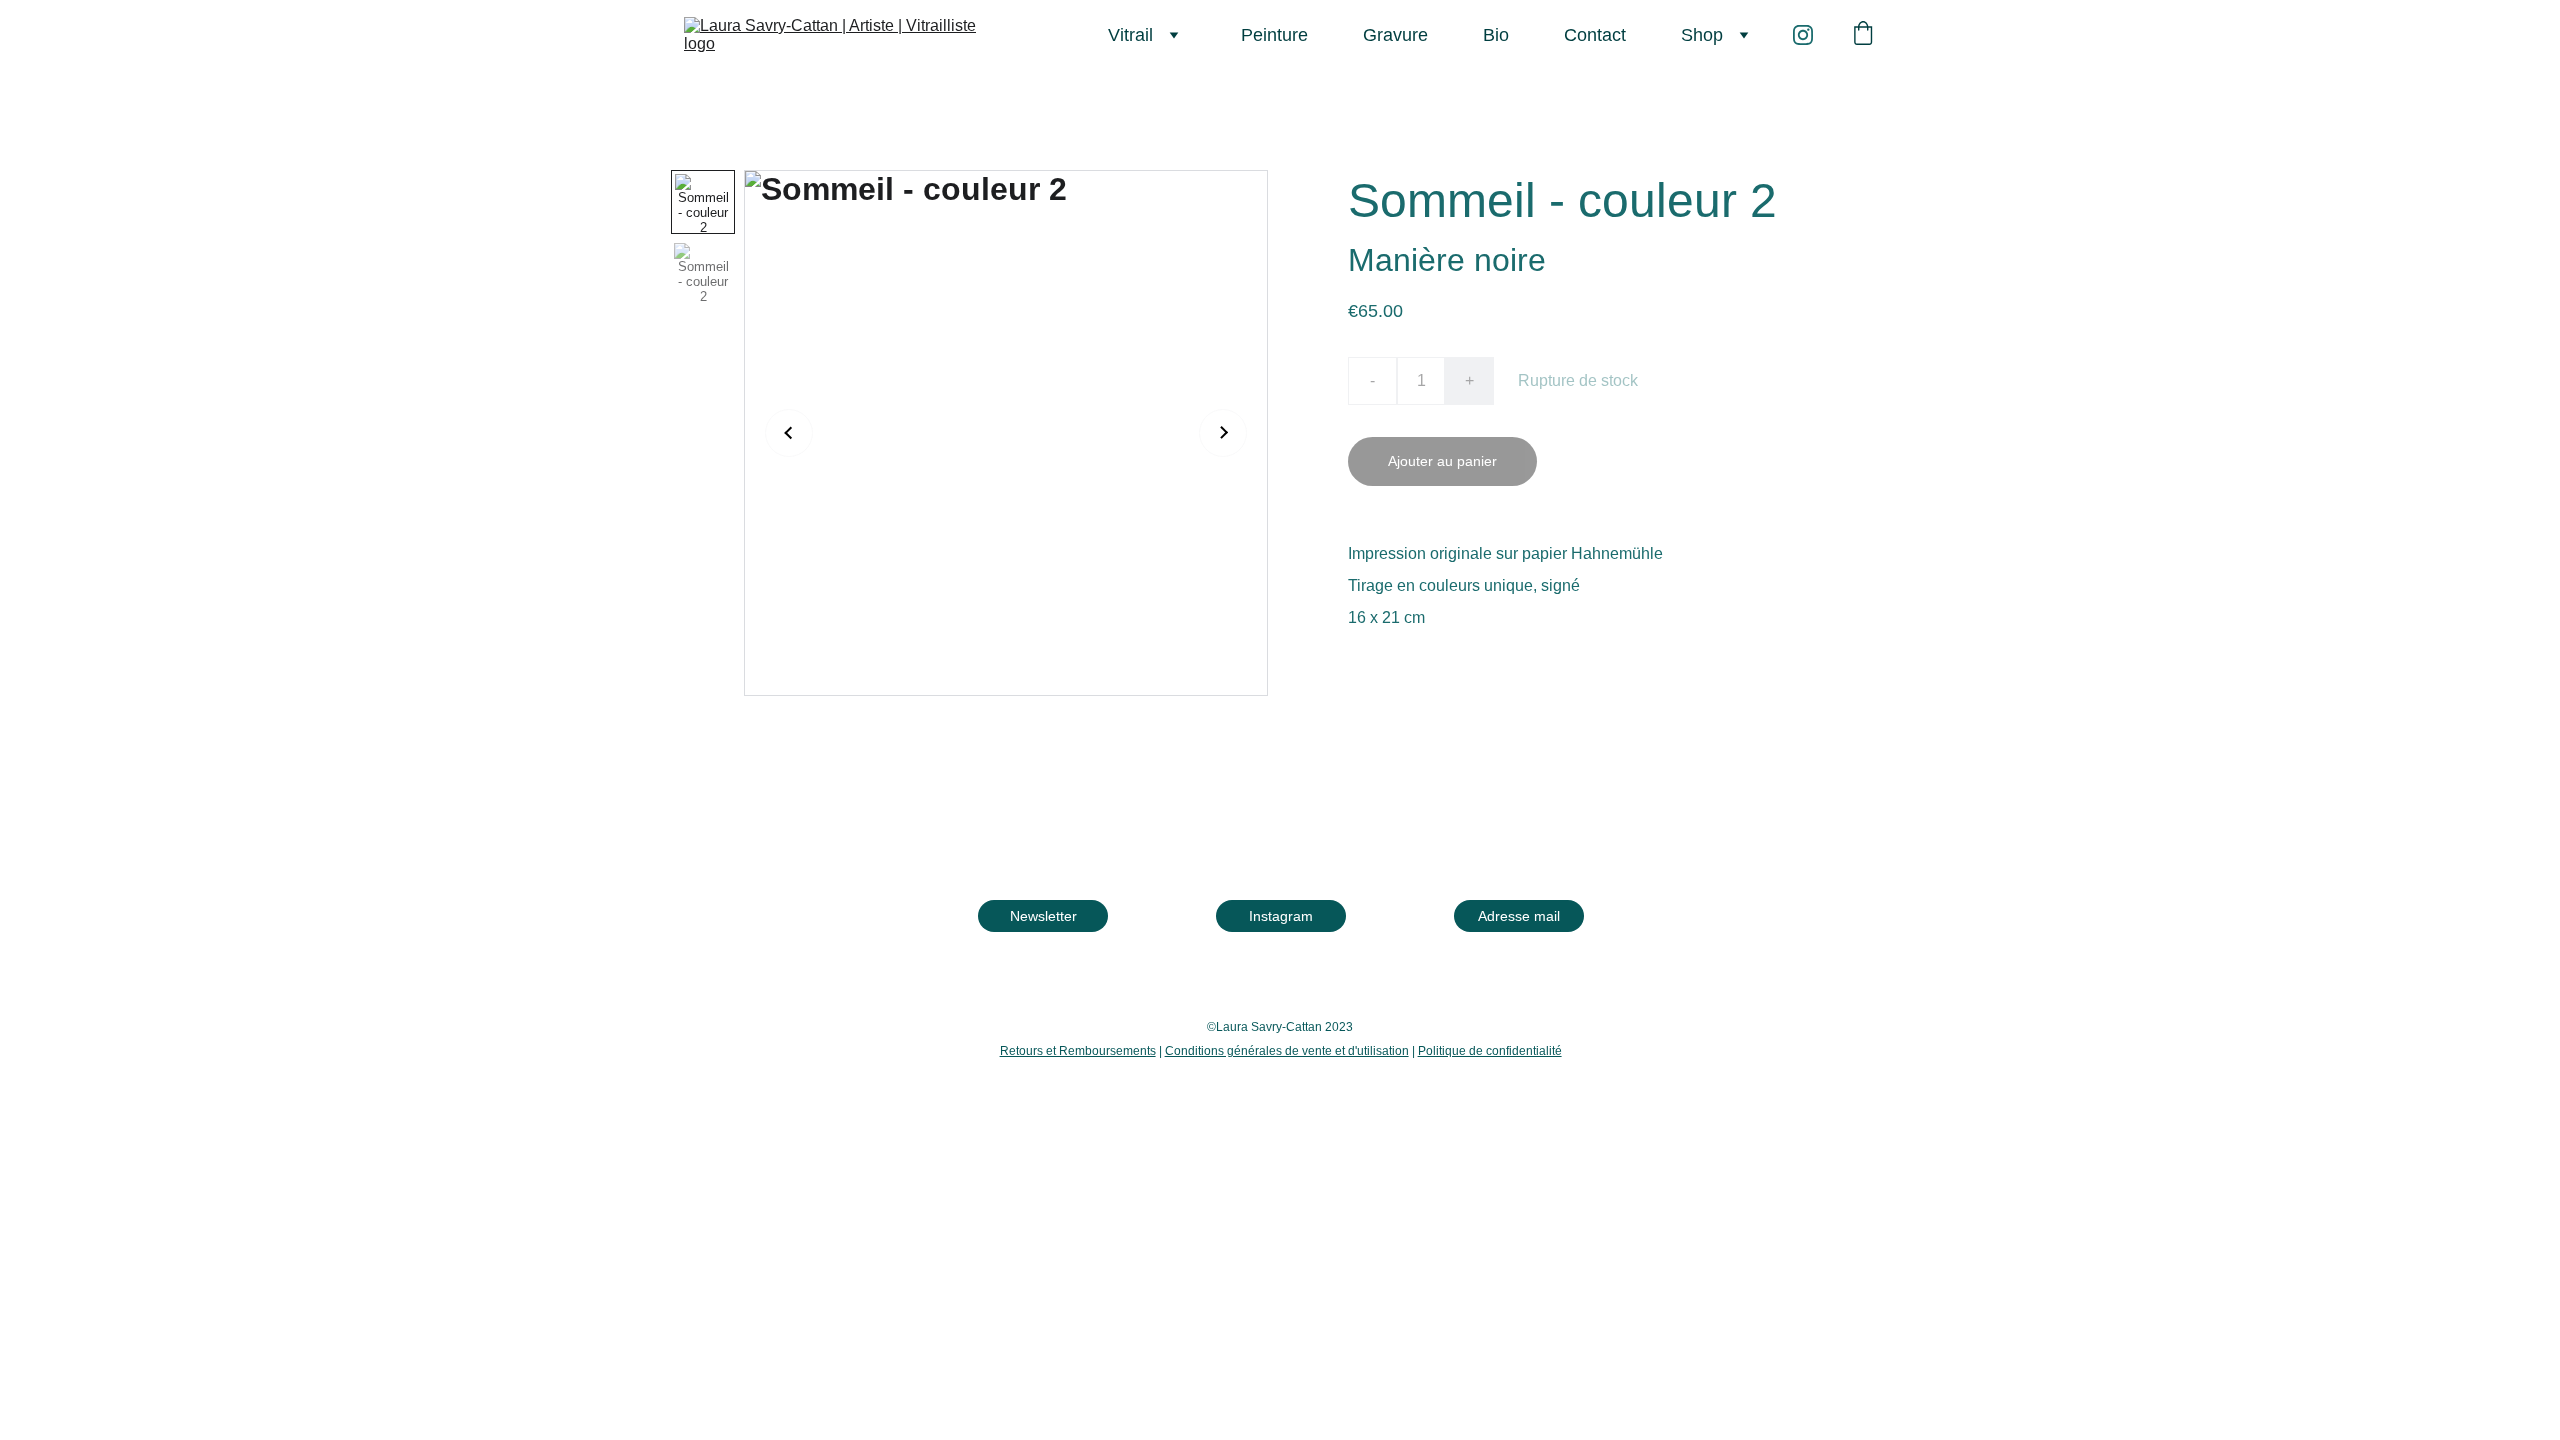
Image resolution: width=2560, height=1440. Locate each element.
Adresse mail (1519, 915)
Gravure (1395, 35)
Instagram (1281, 915)
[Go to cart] (1863, 35)
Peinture (1274, 35)
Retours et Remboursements (1078, 1051)
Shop (1702, 35)
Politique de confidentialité (1490, 1051)
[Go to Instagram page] (1803, 35)
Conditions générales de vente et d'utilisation (1287, 1051)
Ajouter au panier (1442, 461)
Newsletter (1043, 915)
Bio (1496, 35)
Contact (1595, 35)
